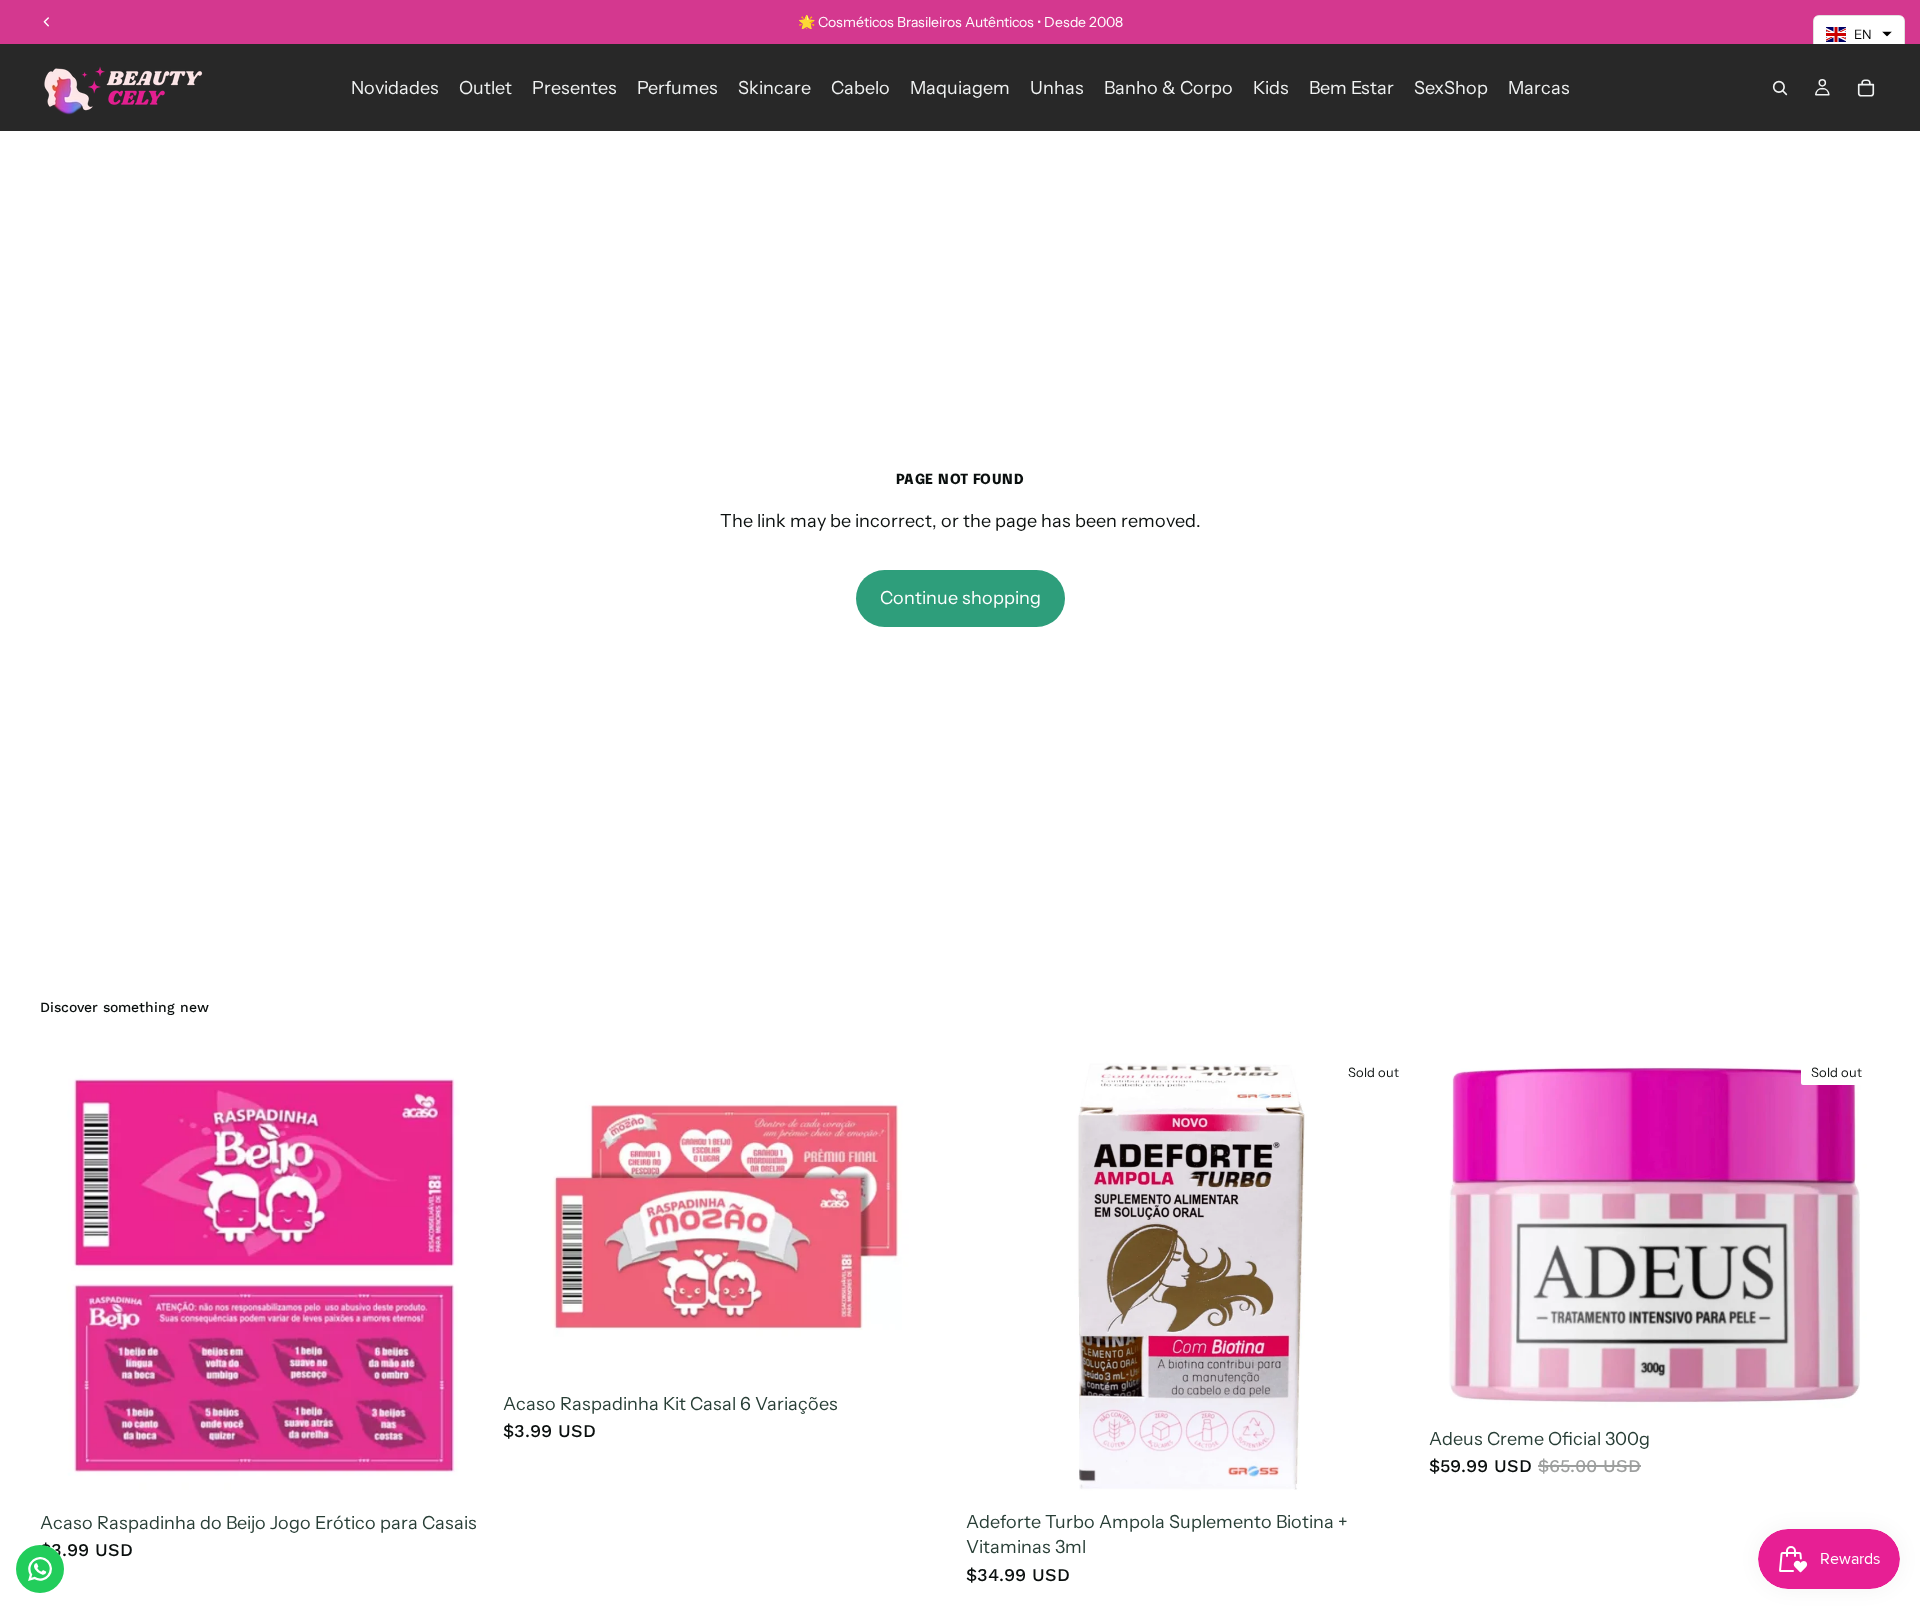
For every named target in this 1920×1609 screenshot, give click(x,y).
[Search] (1780, 88)
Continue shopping (960, 598)
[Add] (460, 1472)
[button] (1859, 34)
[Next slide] (1850, 1235)
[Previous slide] (47, 22)
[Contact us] (40, 1569)
